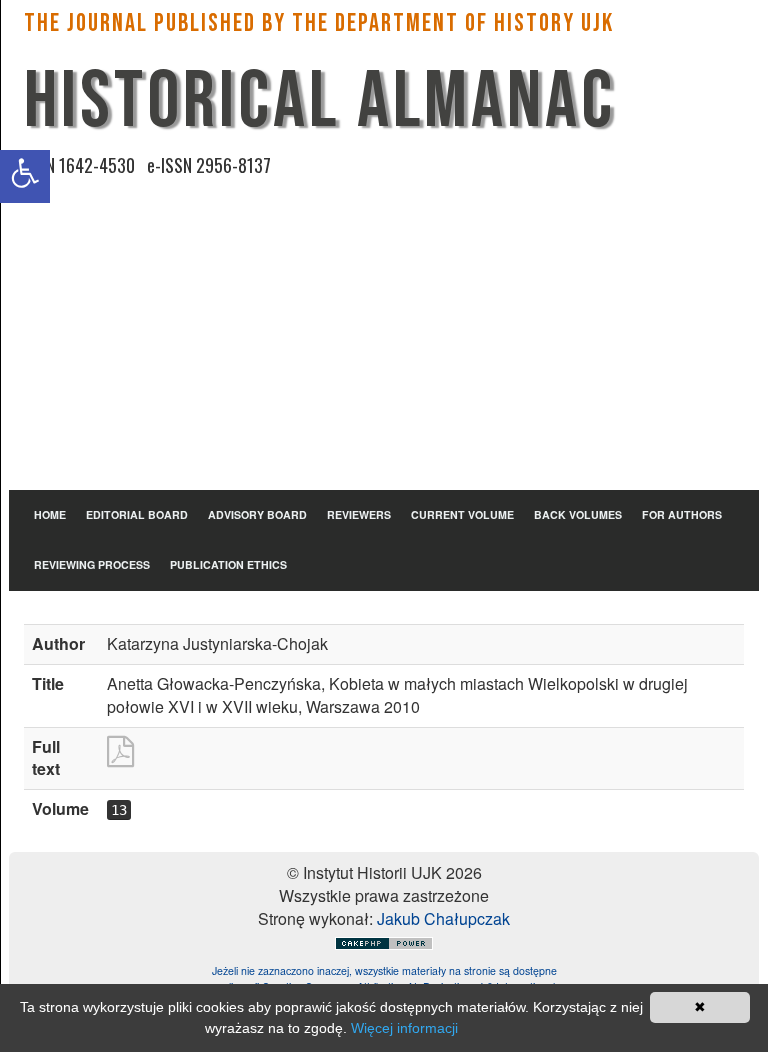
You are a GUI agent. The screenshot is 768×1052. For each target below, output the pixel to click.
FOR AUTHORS (682, 514)
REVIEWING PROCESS (92, 564)
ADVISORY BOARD (257, 514)
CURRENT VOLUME (462, 514)
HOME (50, 514)
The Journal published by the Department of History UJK (319, 23)
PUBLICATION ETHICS (228, 564)
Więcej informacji (404, 1028)
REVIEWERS (359, 514)
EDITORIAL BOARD (137, 514)
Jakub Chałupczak (443, 918)
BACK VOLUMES (578, 514)
